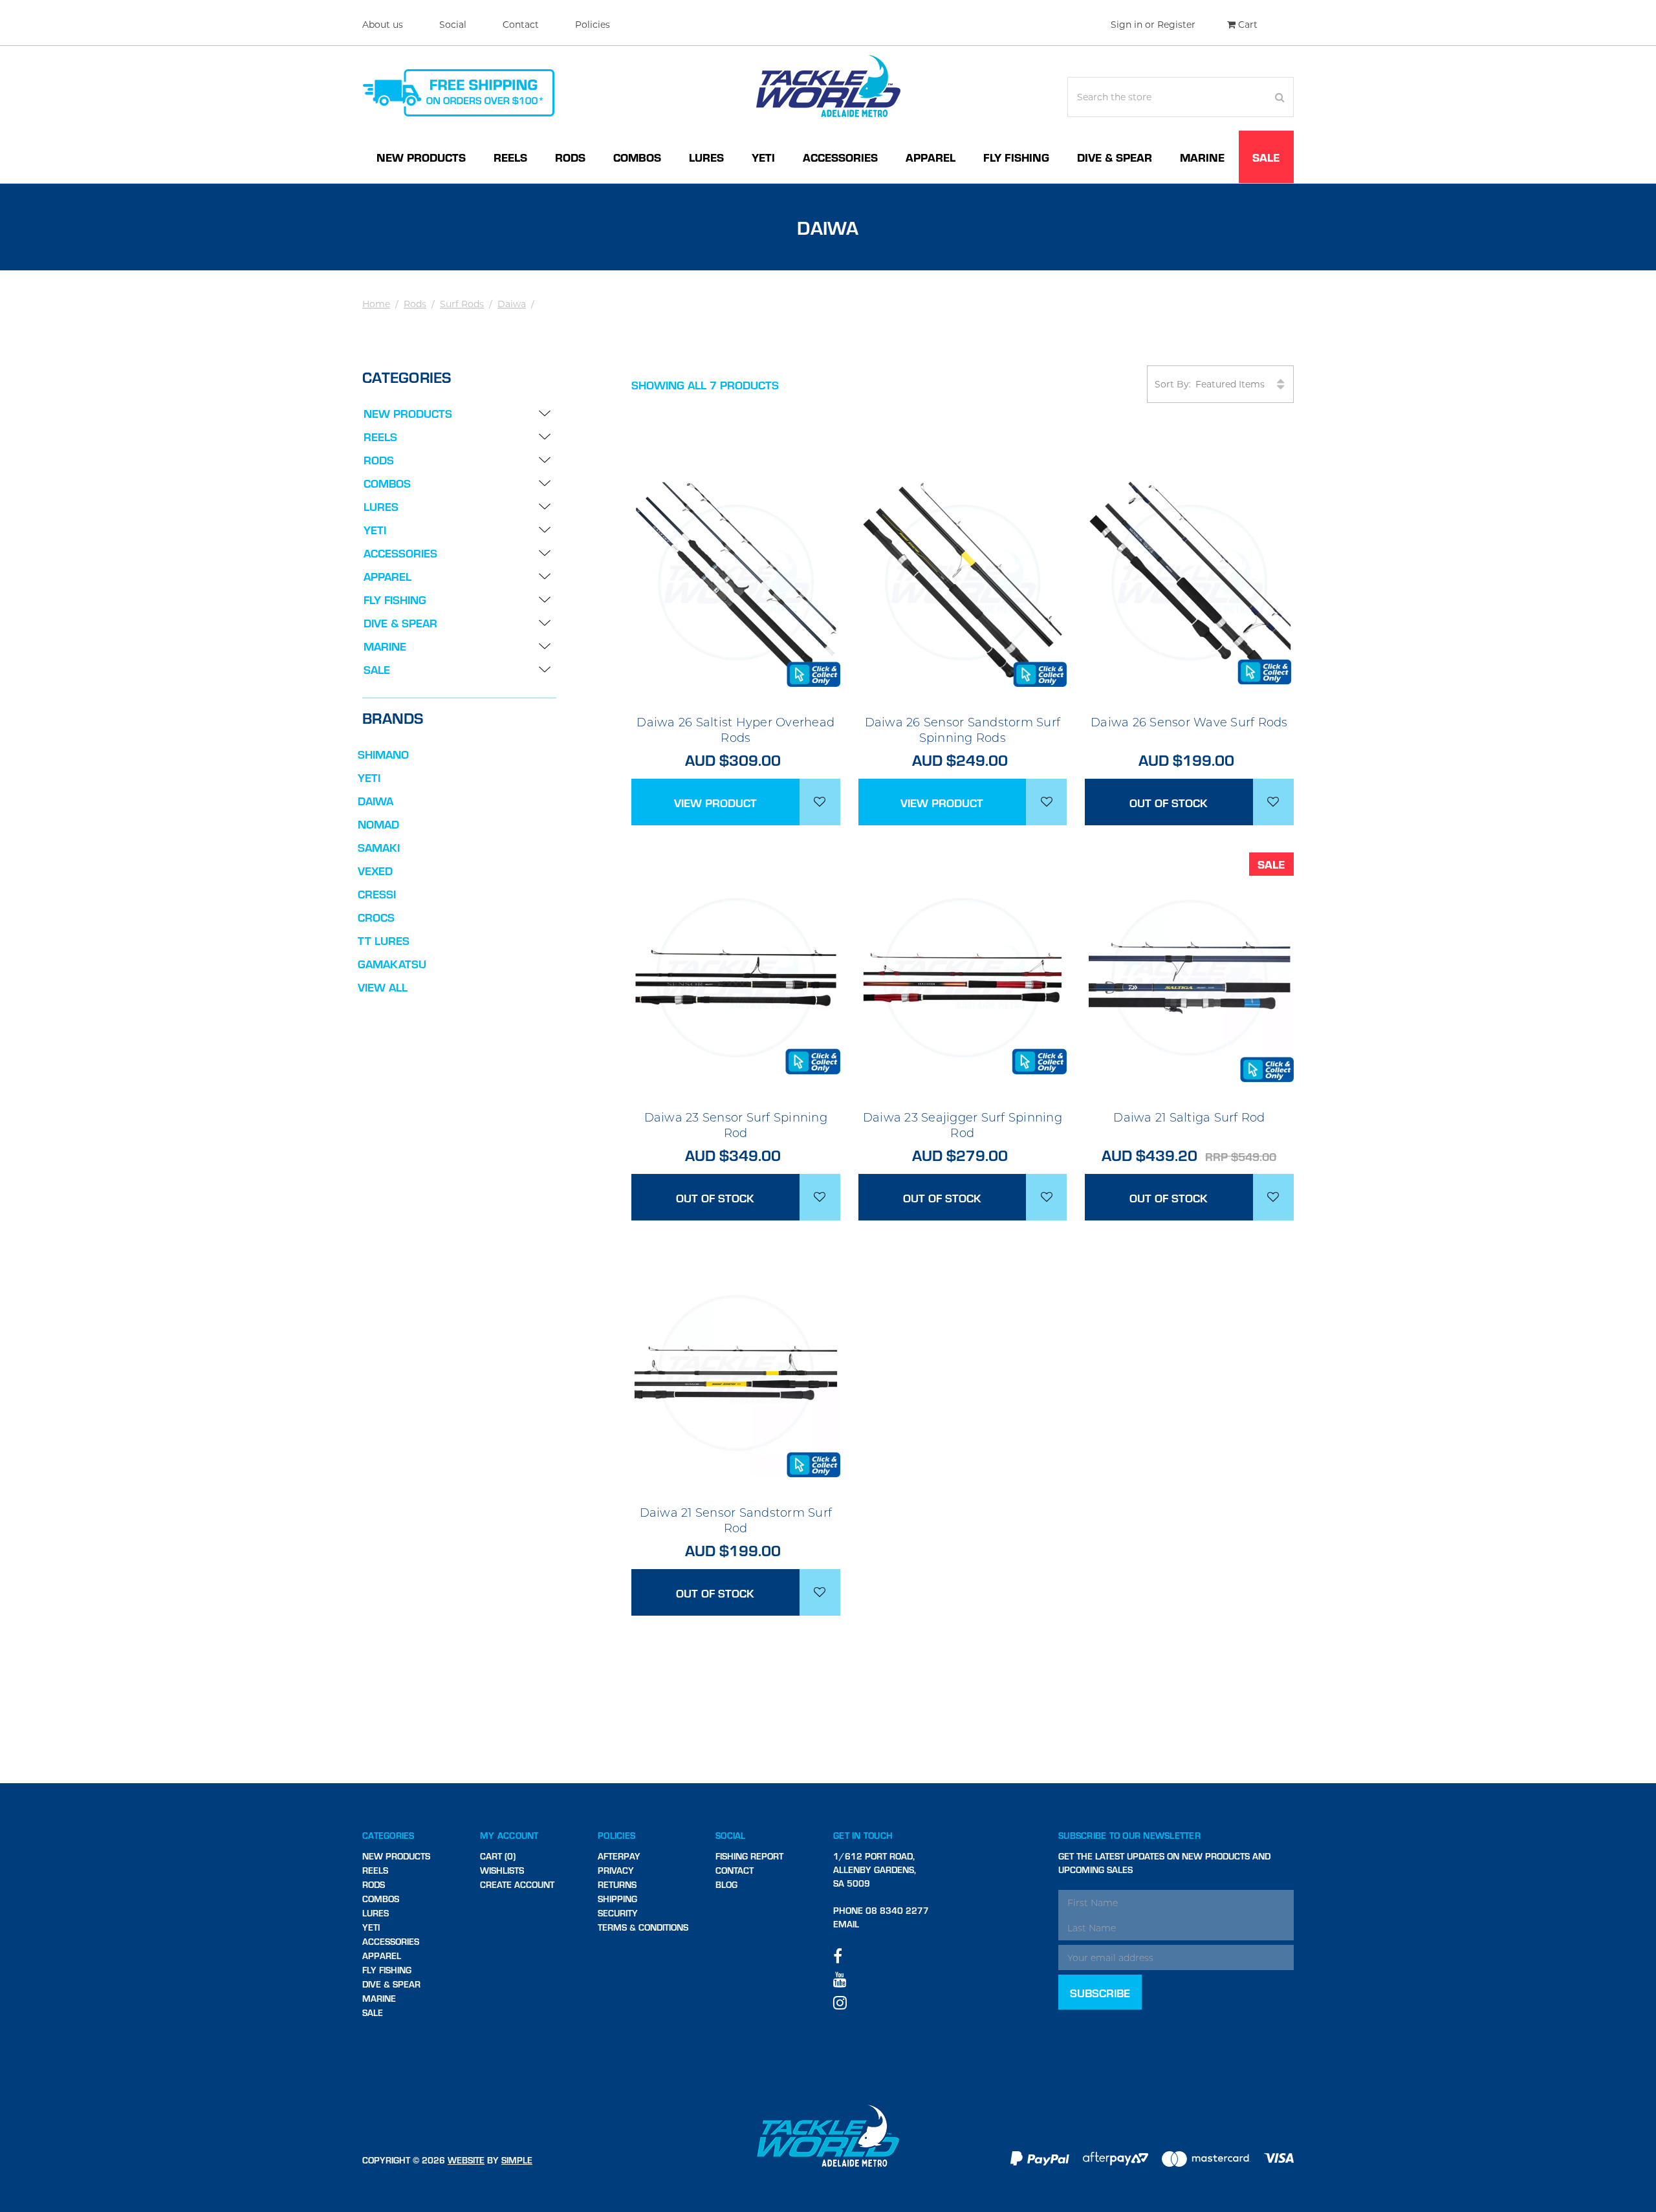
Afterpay (619, 1856)
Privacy (616, 1870)
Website (466, 2160)
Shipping (617, 1899)
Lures (706, 157)
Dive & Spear (1115, 157)
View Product (715, 802)
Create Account (517, 1884)
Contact (521, 25)
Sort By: (1173, 384)
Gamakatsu (392, 963)
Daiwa (512, 304)
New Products (421, 157)
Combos (637, 157)
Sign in (1127, 25)
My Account (509, 1835)
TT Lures (384, 940)
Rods (570, 157)
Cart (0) (498, 1856)
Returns (617, 1884)
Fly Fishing (1016, 157)
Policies (593, 25)
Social (453, 25)
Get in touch (863, 1835)
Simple (517, 2160)
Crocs (376, 917)
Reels (510, 157)
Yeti (763, 157)
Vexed (375, 870)
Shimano (383, 754)
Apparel (931, 157)
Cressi (377, 894)
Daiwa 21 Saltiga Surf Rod (1189, 1118)
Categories (388, 1835)
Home (376, 304)
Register (1176, 25)
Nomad (378, 824)
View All (383, 987)
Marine (1202, 157)
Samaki (379, 847)
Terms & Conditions (643, 1927)
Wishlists (502, 1870)
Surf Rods (462, 304)
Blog (726, 1884)
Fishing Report (749, 1856)
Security (618, 1913)
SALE (1266, 157)
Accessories (840, 157)
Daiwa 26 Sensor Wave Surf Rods (1189, 722)
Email (846, 1924)
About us (383, 25)
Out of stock (1169, 802)
